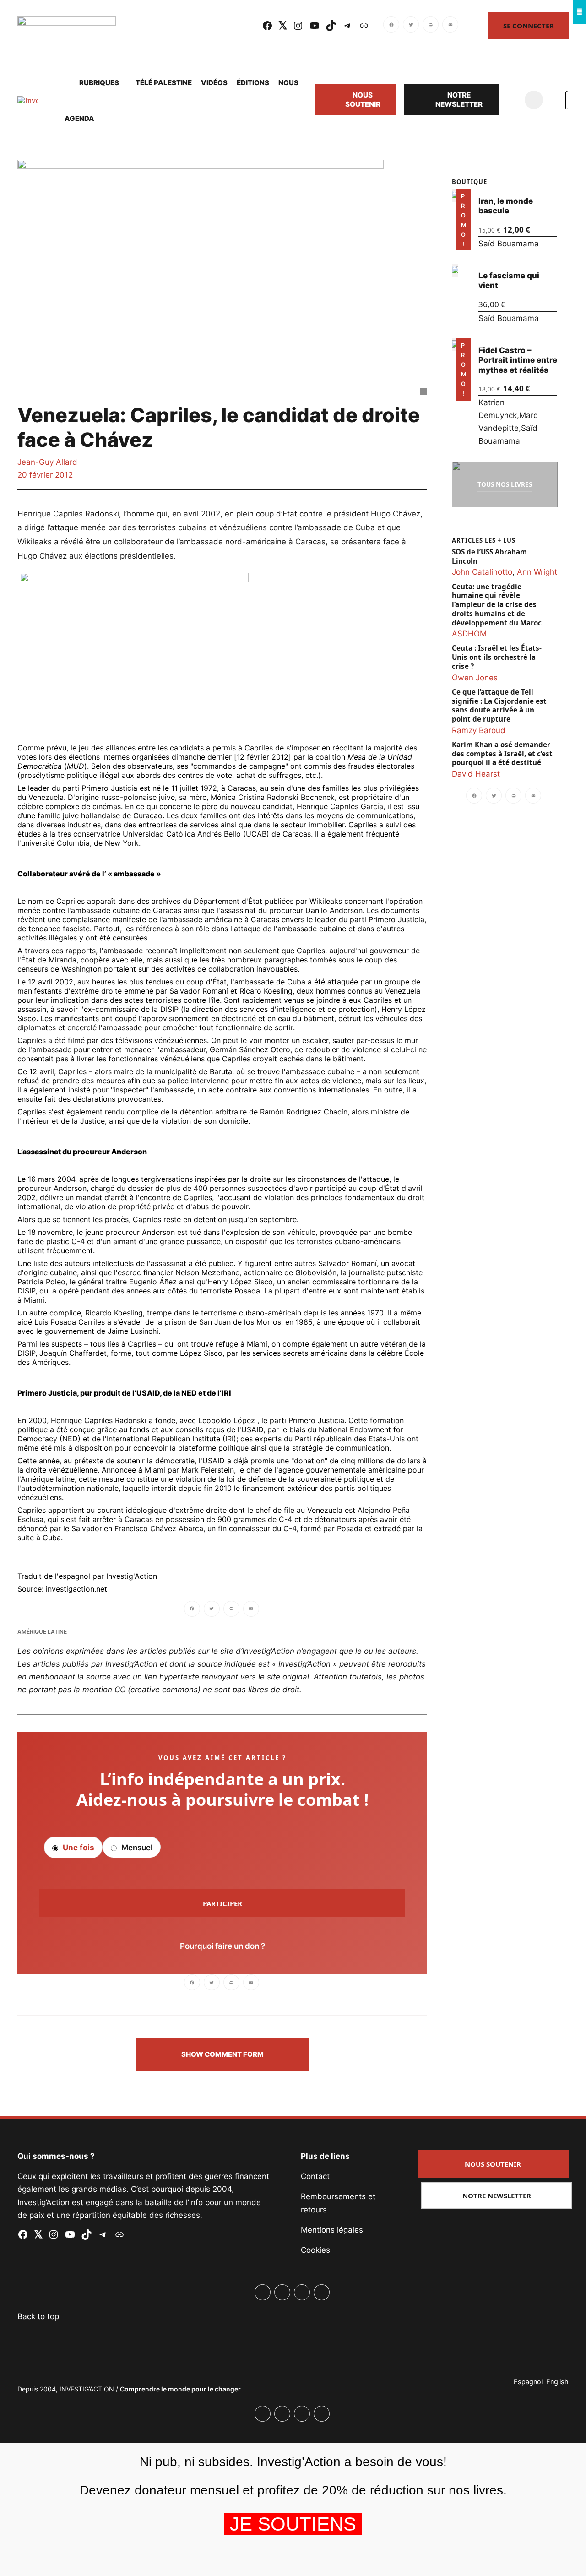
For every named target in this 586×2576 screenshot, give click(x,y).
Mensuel (136, 1848)
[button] (222, 2054)
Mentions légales (332, 2230)
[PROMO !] (455, 345)
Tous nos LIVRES (505, 484)
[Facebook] (392, 26)
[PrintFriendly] (431, 26)
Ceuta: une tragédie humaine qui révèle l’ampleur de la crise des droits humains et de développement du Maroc (497, 605)
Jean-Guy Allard (47, 462)
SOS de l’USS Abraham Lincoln (489, 557)
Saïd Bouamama (509, 244)
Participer (222, 1903)
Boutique (469, 182)
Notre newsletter (459, 100)
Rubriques (99, 83)
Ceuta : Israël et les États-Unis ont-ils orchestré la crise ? (497, 657)
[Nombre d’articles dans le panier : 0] (534, 100)
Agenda (79, 118)
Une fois (78, 1848)
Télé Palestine (164, 83)
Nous (288, 83)
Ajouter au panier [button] (460, 237)
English (557, 2382)
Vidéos (214, 83)
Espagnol (528, 2382)
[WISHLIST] (512, 100)
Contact (315, 2176)
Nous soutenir (363, 100)
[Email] (450, 26)
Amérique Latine (42, 1632)
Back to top (38, 2316)
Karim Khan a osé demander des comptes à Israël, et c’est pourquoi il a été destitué (502, 754)
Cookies (315, 2250)
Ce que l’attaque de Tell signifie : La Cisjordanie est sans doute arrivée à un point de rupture (499, 706)
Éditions (253, 83)
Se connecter (529, 26)
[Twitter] (411, 26)
